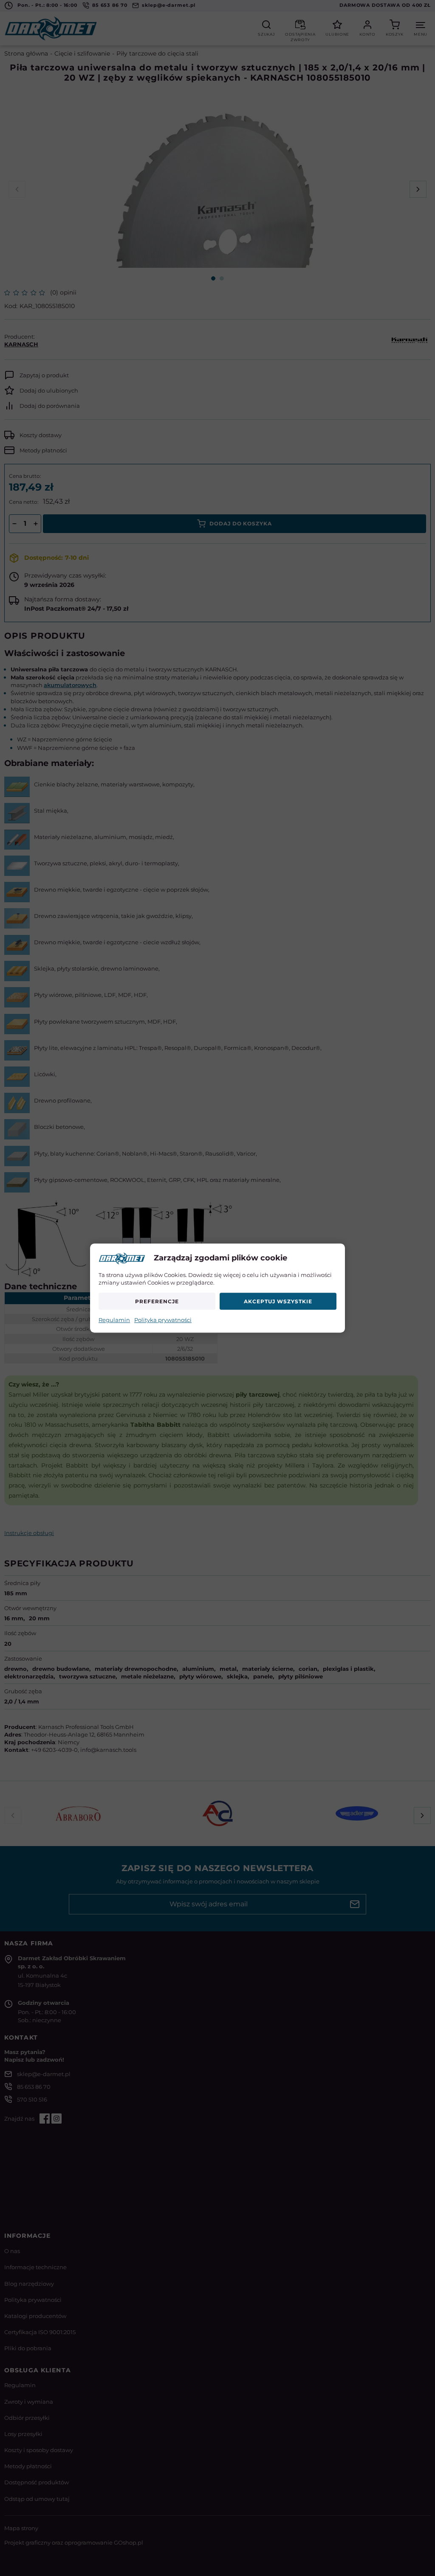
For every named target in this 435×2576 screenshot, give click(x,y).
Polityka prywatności (163, 1320)
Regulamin (114, 1320)
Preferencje (157, 1301)
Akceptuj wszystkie (278, 1301)
